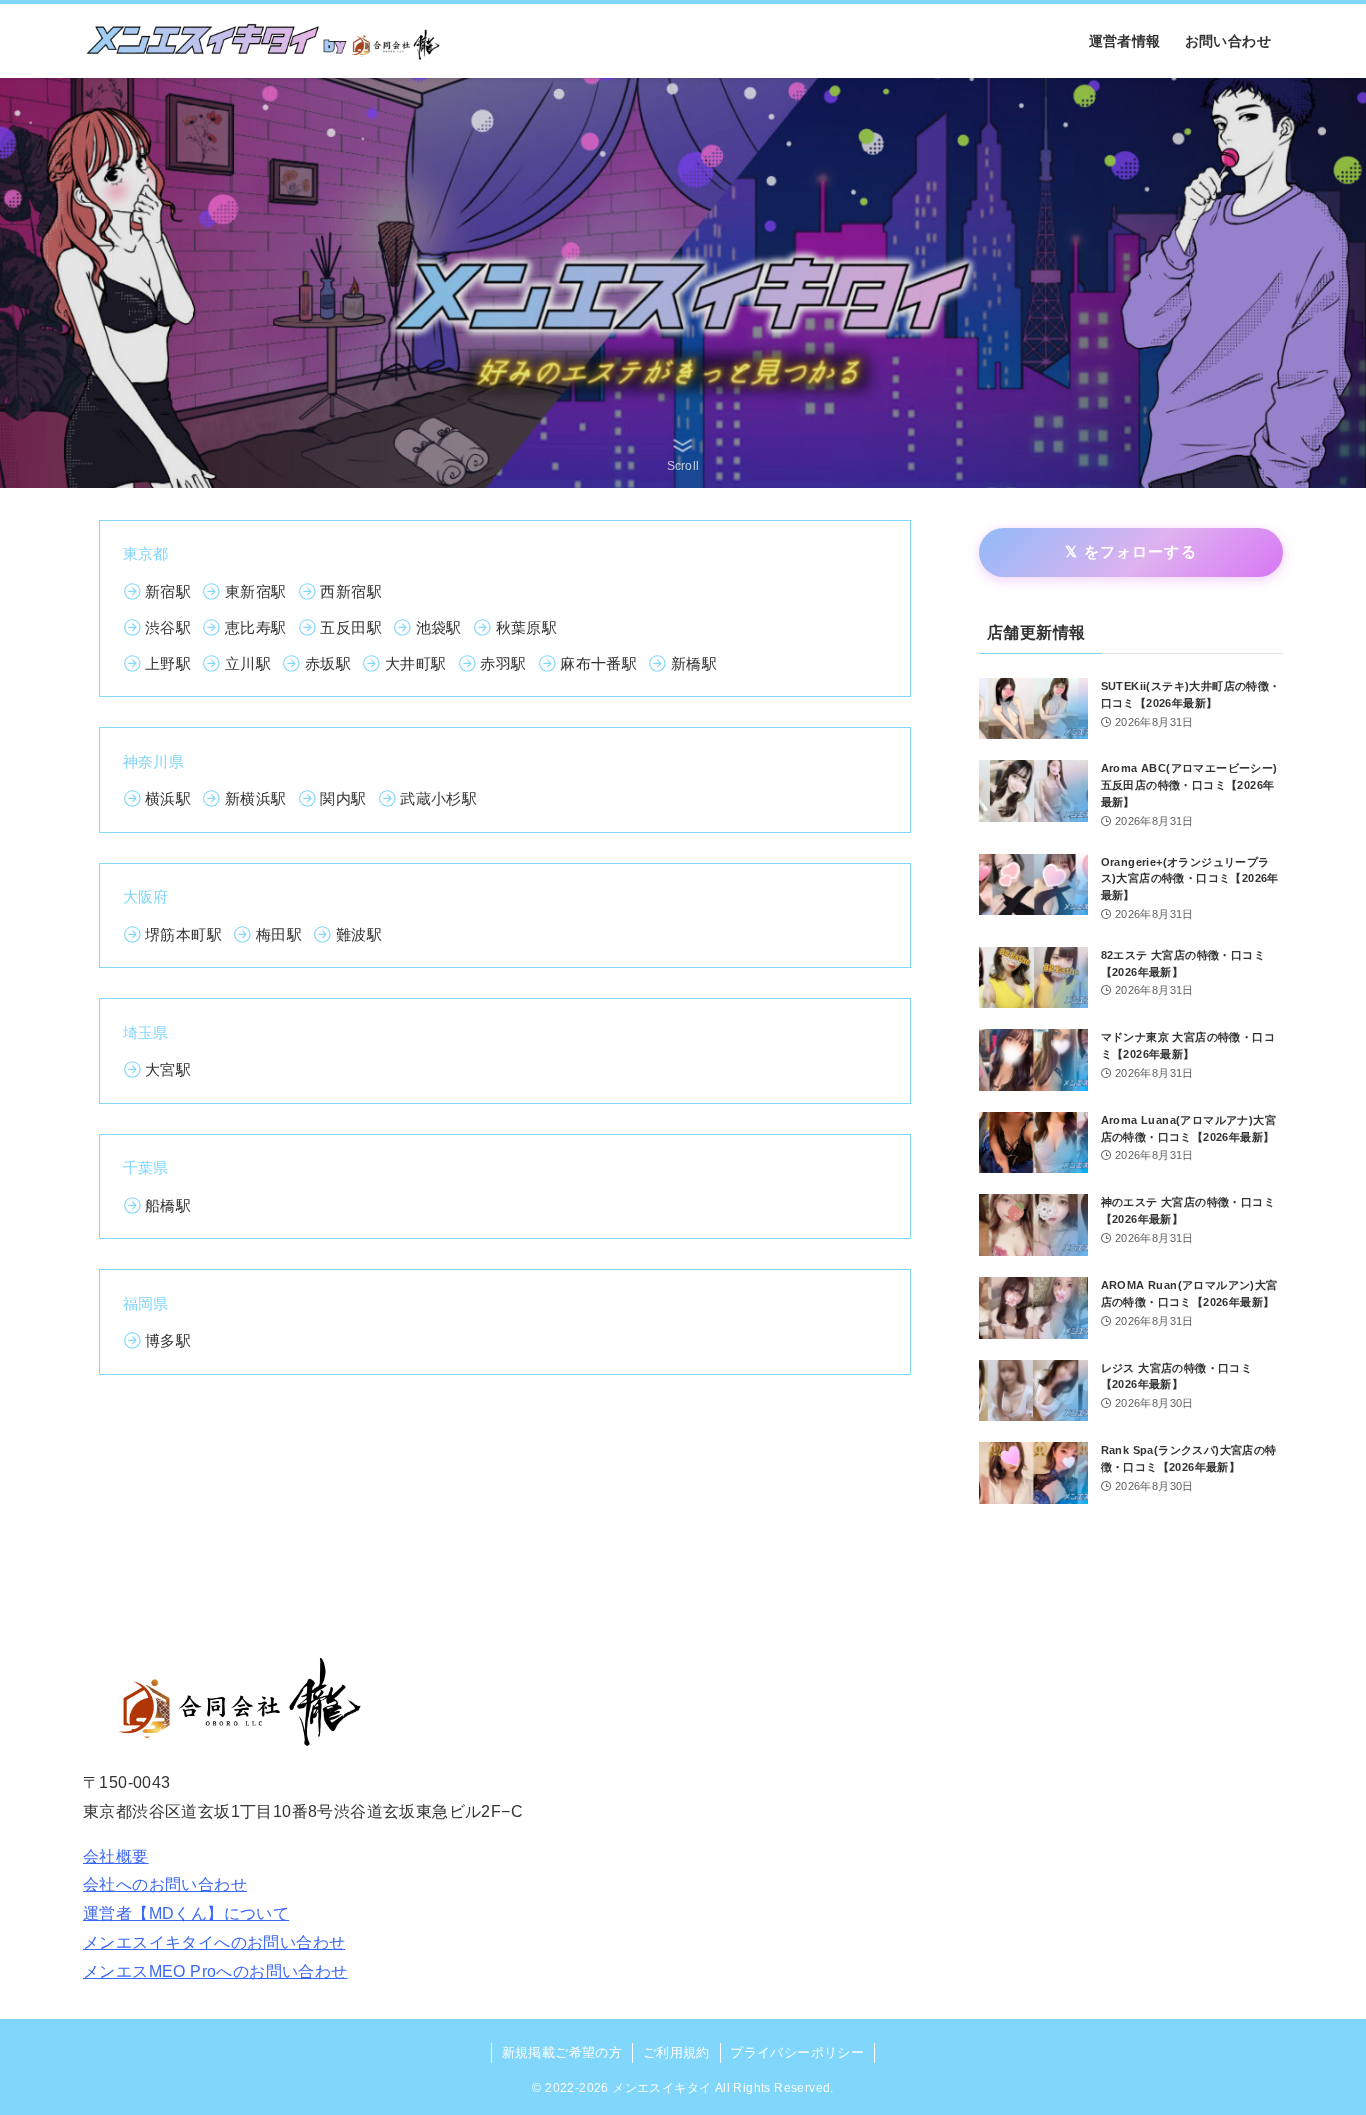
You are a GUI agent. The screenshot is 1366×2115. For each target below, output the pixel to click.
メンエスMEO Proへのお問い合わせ (215, 1971)
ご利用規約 (676, 2052)
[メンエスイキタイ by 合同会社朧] (263, 41)
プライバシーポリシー (797, 2052)
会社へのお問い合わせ (165, 1884)
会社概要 (116, 1856)
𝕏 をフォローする (1131, 552)
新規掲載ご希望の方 (562, 2052)
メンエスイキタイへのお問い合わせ (214, 1942)
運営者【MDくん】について (186, 1913)
